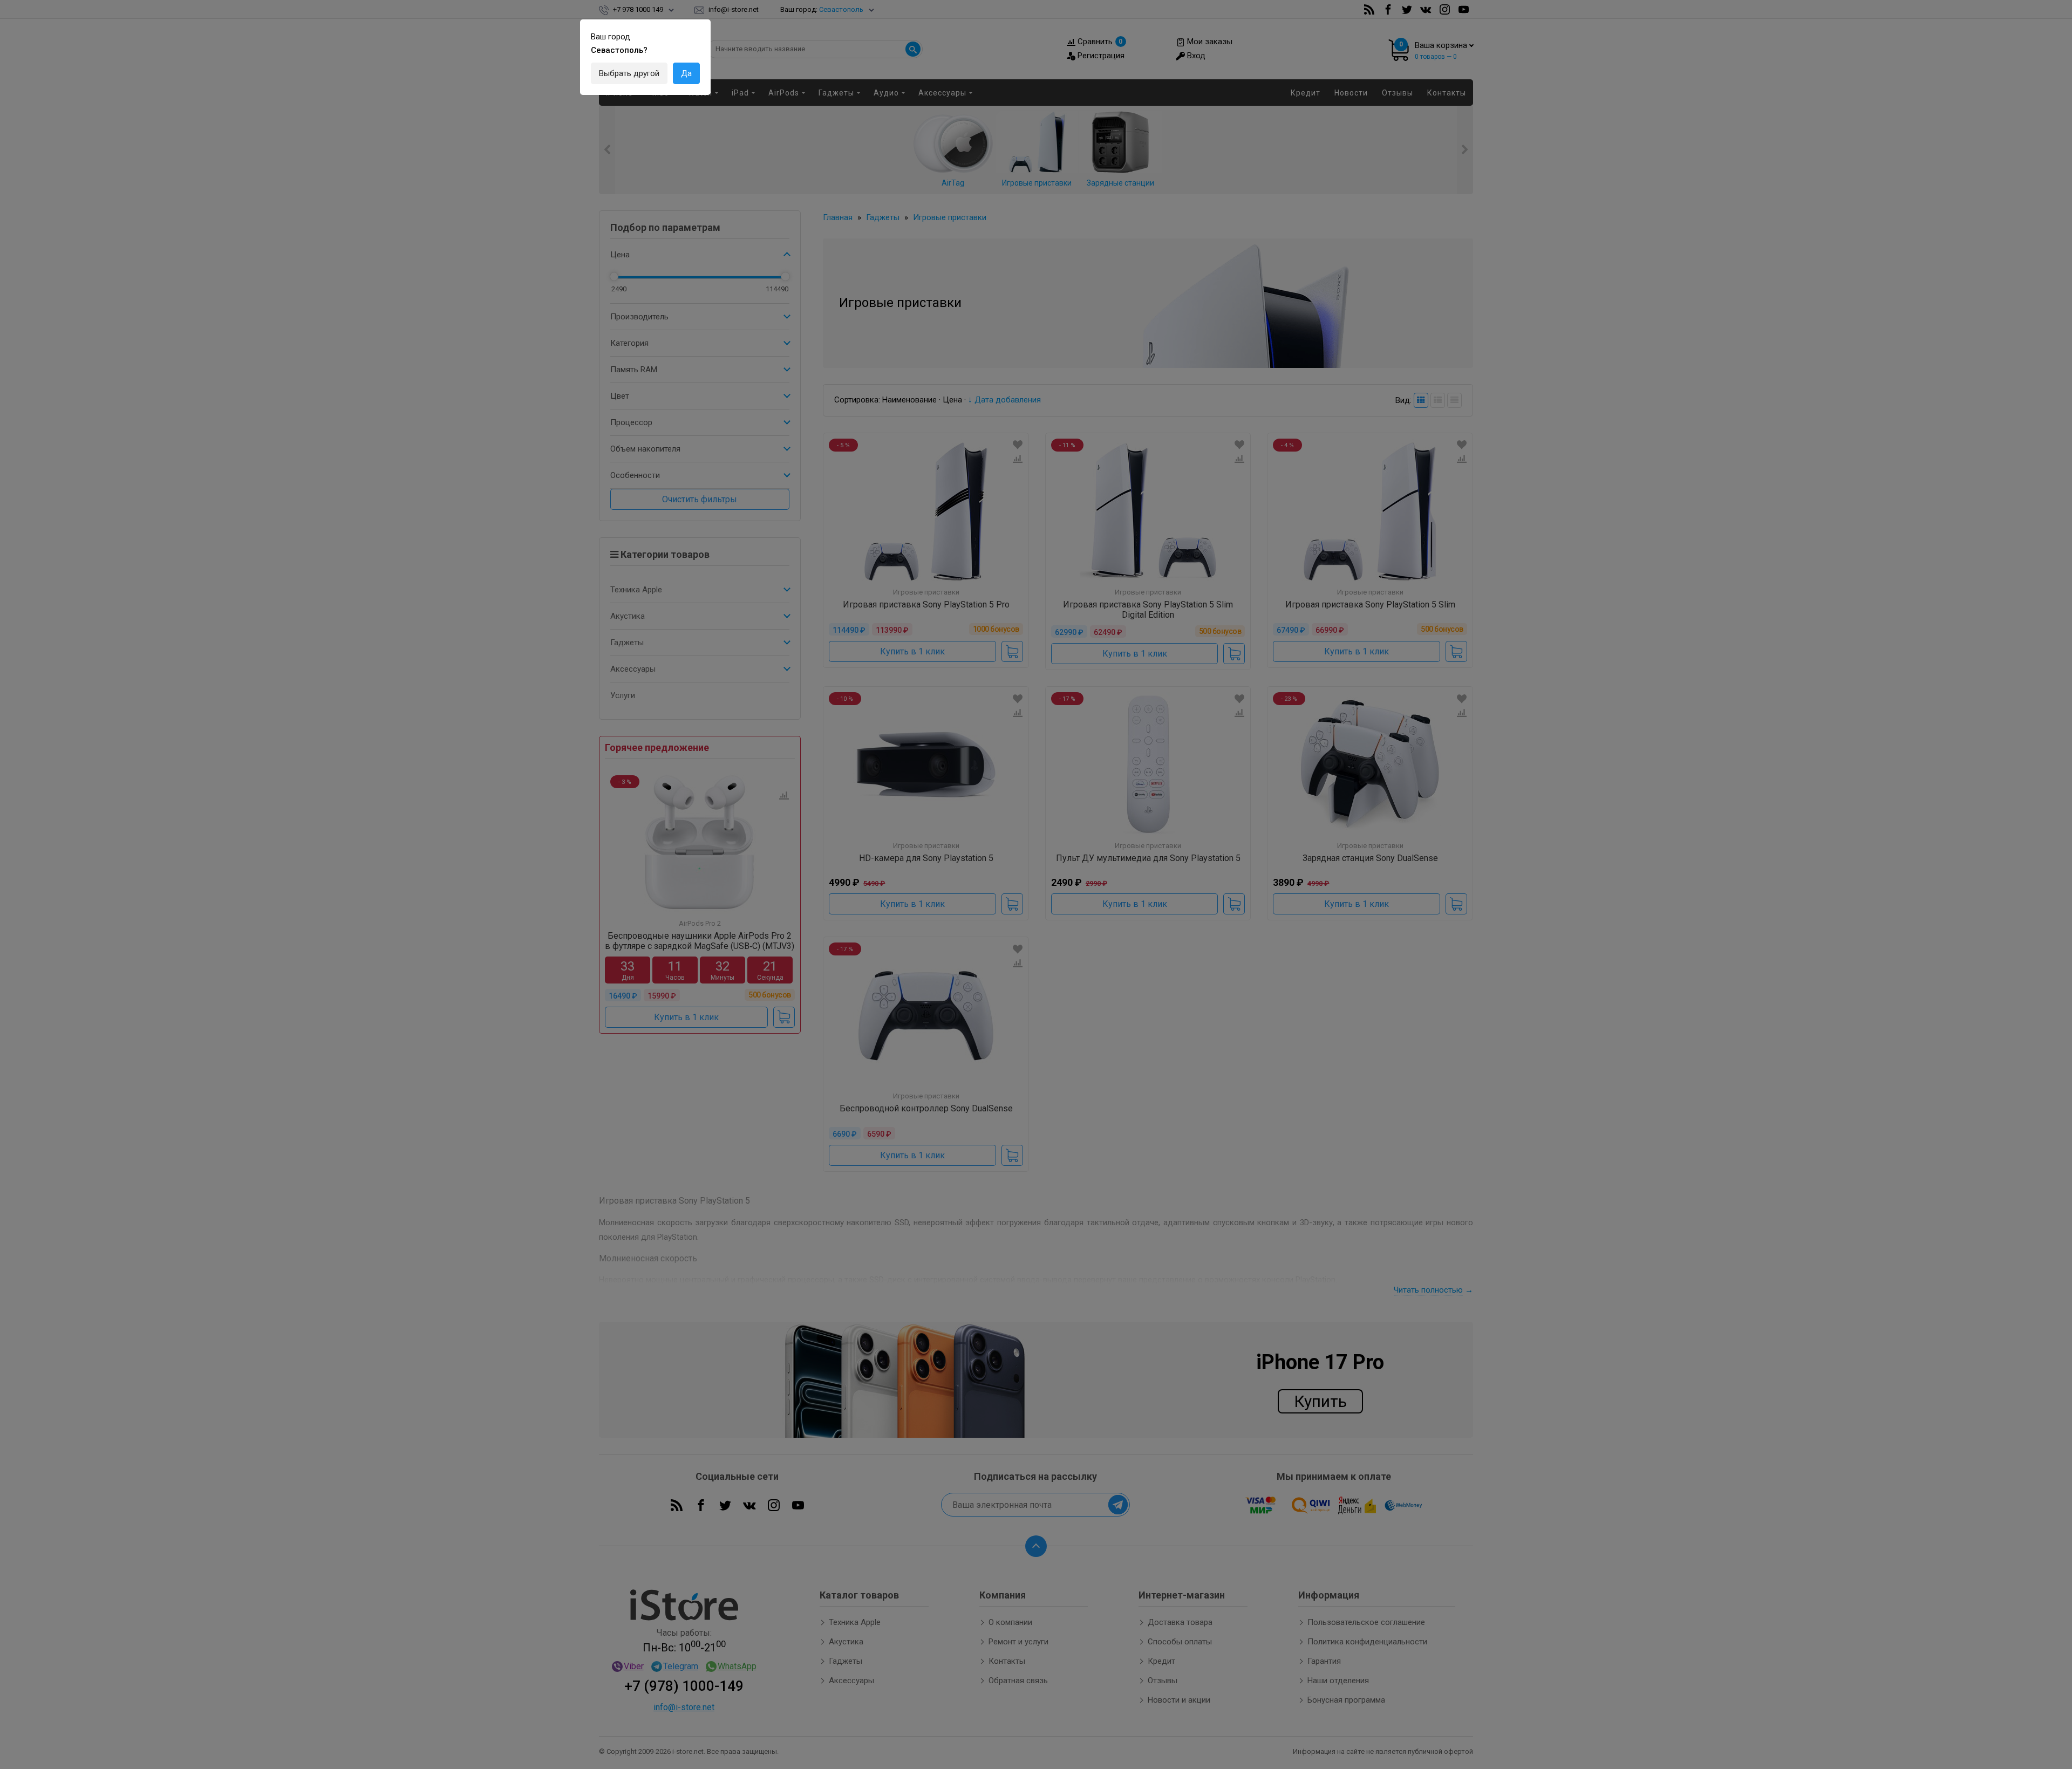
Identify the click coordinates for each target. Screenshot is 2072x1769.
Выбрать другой (629, 73)
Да (686, 73)
